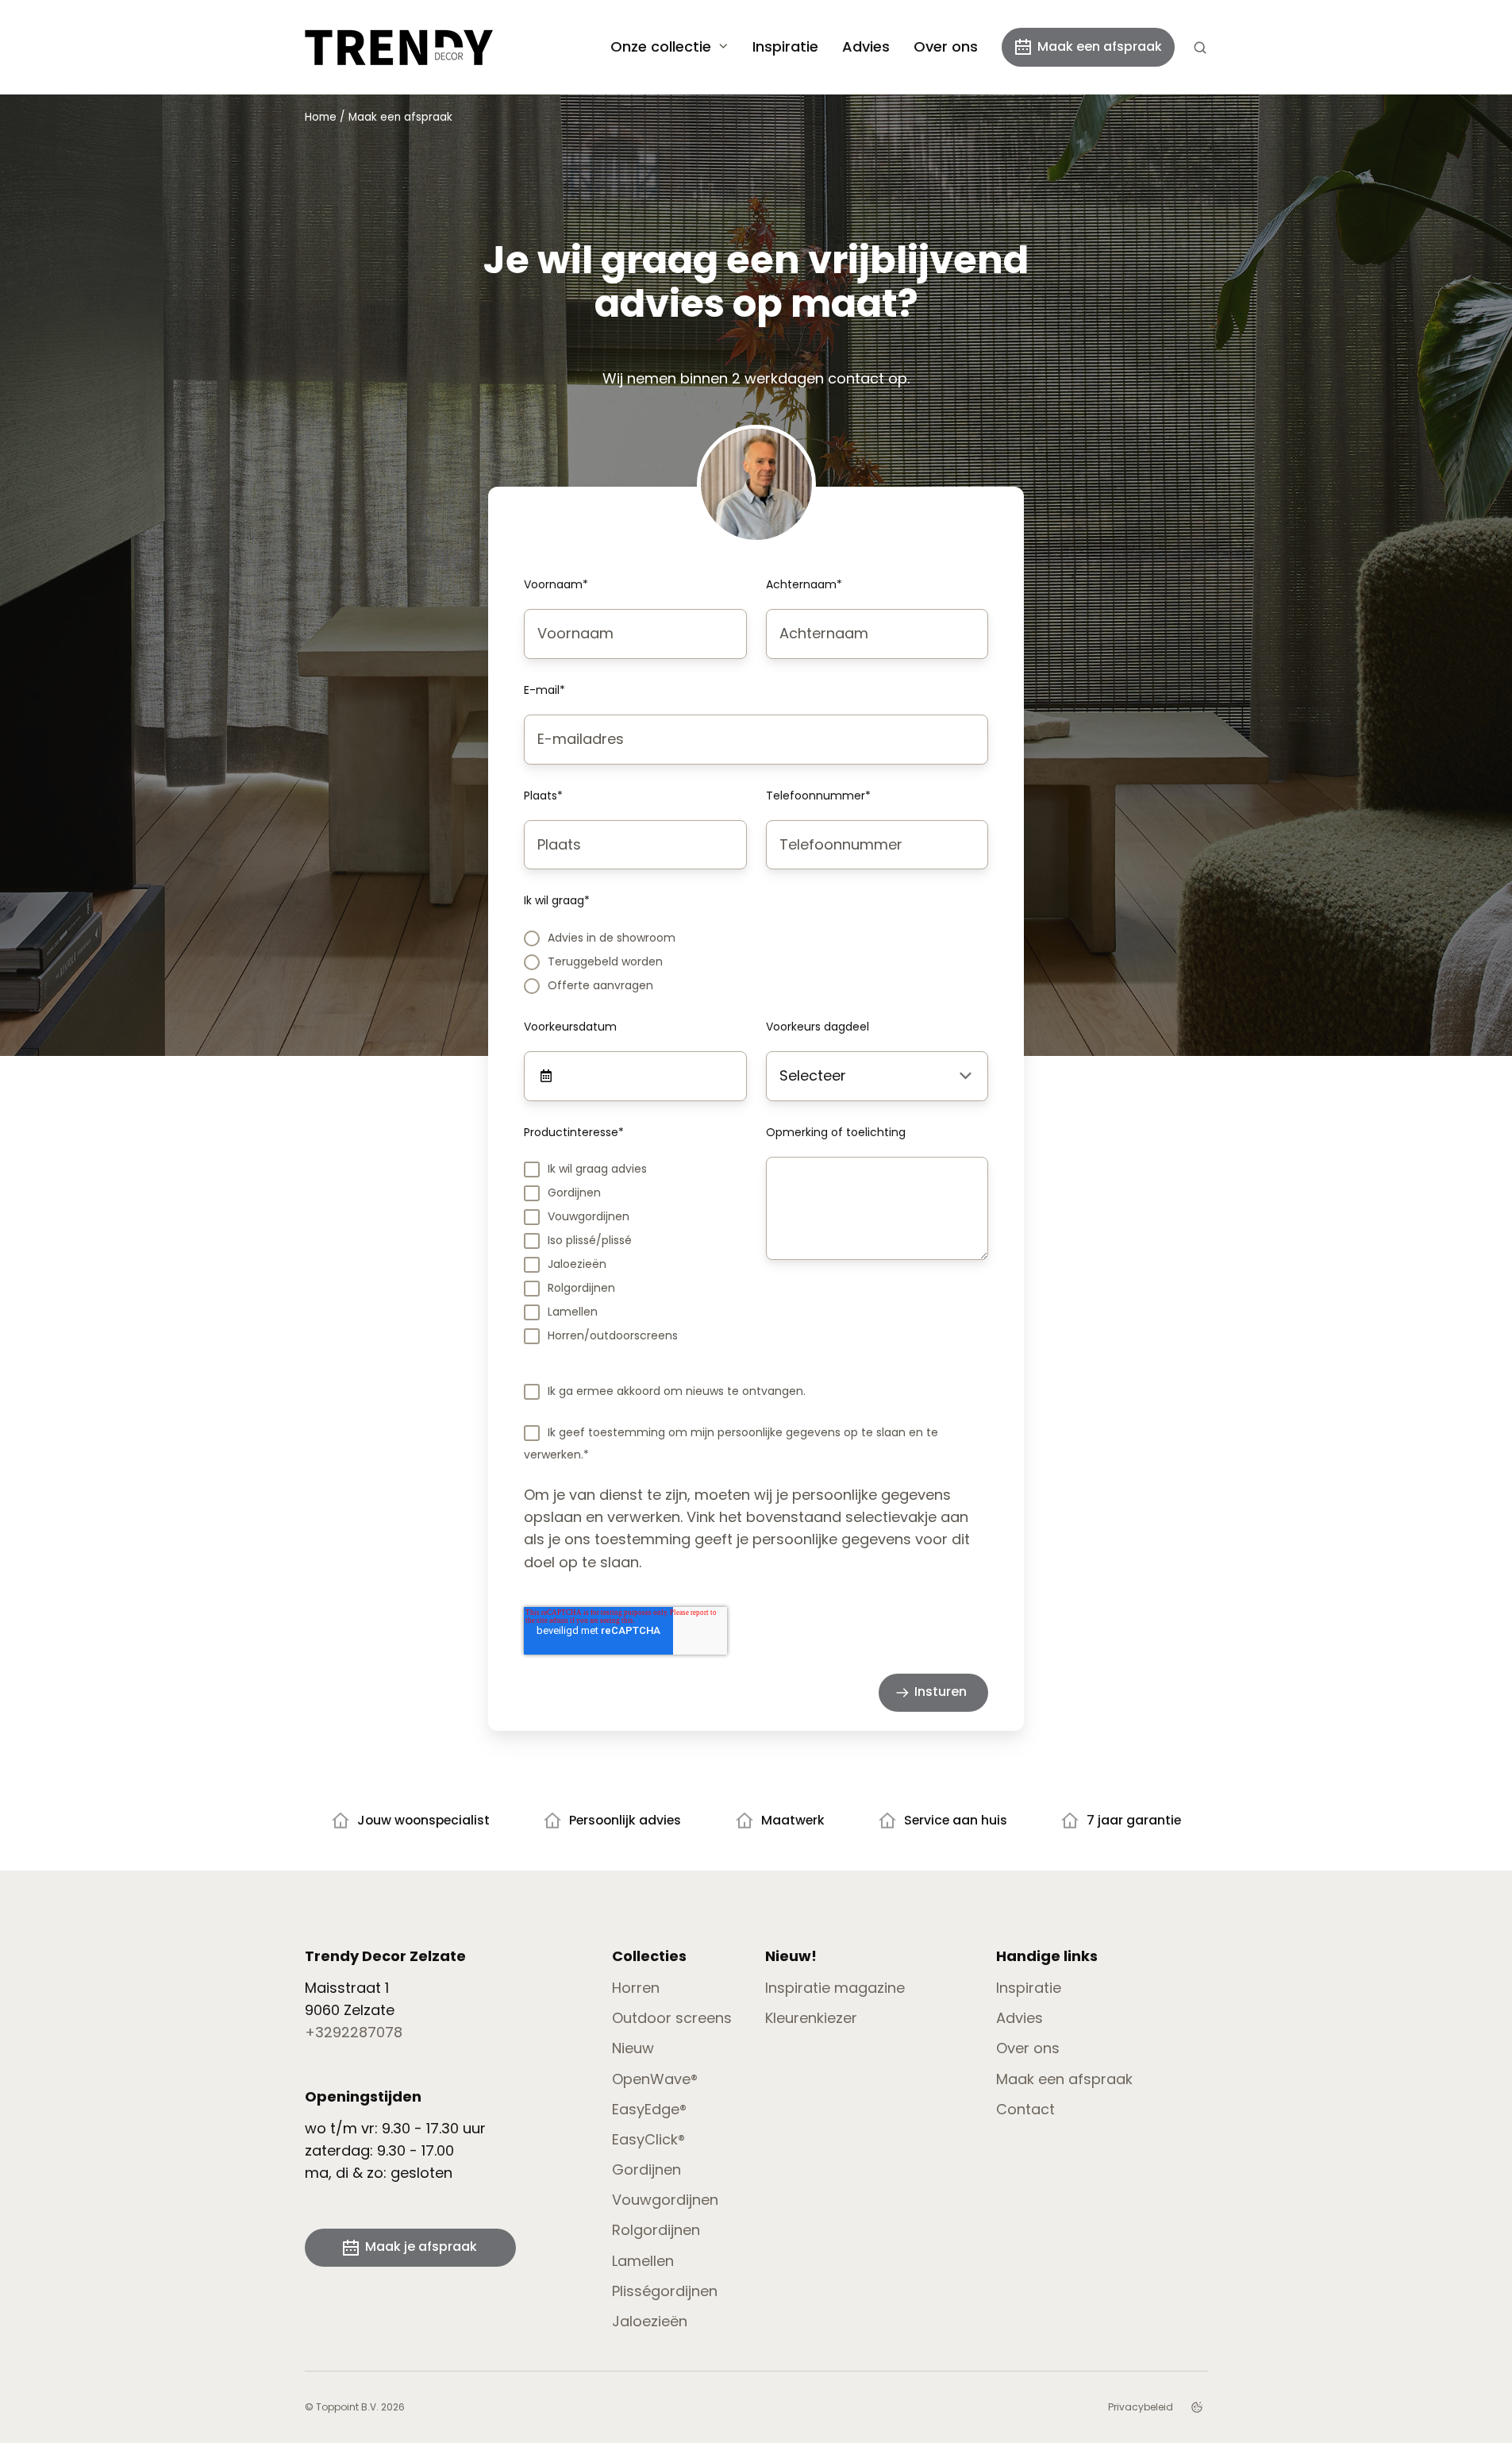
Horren (636, 1988)
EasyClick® (648, 2139)
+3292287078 (354, 2032)
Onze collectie (661, 46)
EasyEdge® (649, 2109)
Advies (866, 46)
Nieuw (633, 2048)
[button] (1200, 48)
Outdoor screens (672, 2018)
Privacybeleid (1141, 2407)
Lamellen (643, 2261)
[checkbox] (756, 961)
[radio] (756, 937)
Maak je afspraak (421, 2246)
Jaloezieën (650, 2321)
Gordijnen (646, 2169)
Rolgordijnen (656, 2230)
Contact (1025, 2109)
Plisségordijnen (665, 2291)
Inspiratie (785, 46)
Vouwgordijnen (665, 2200)
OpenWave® (655, 2079)
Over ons (946, 46)
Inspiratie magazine (835, 1988)
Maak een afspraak (1100, 46)
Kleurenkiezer (811, 2018)
